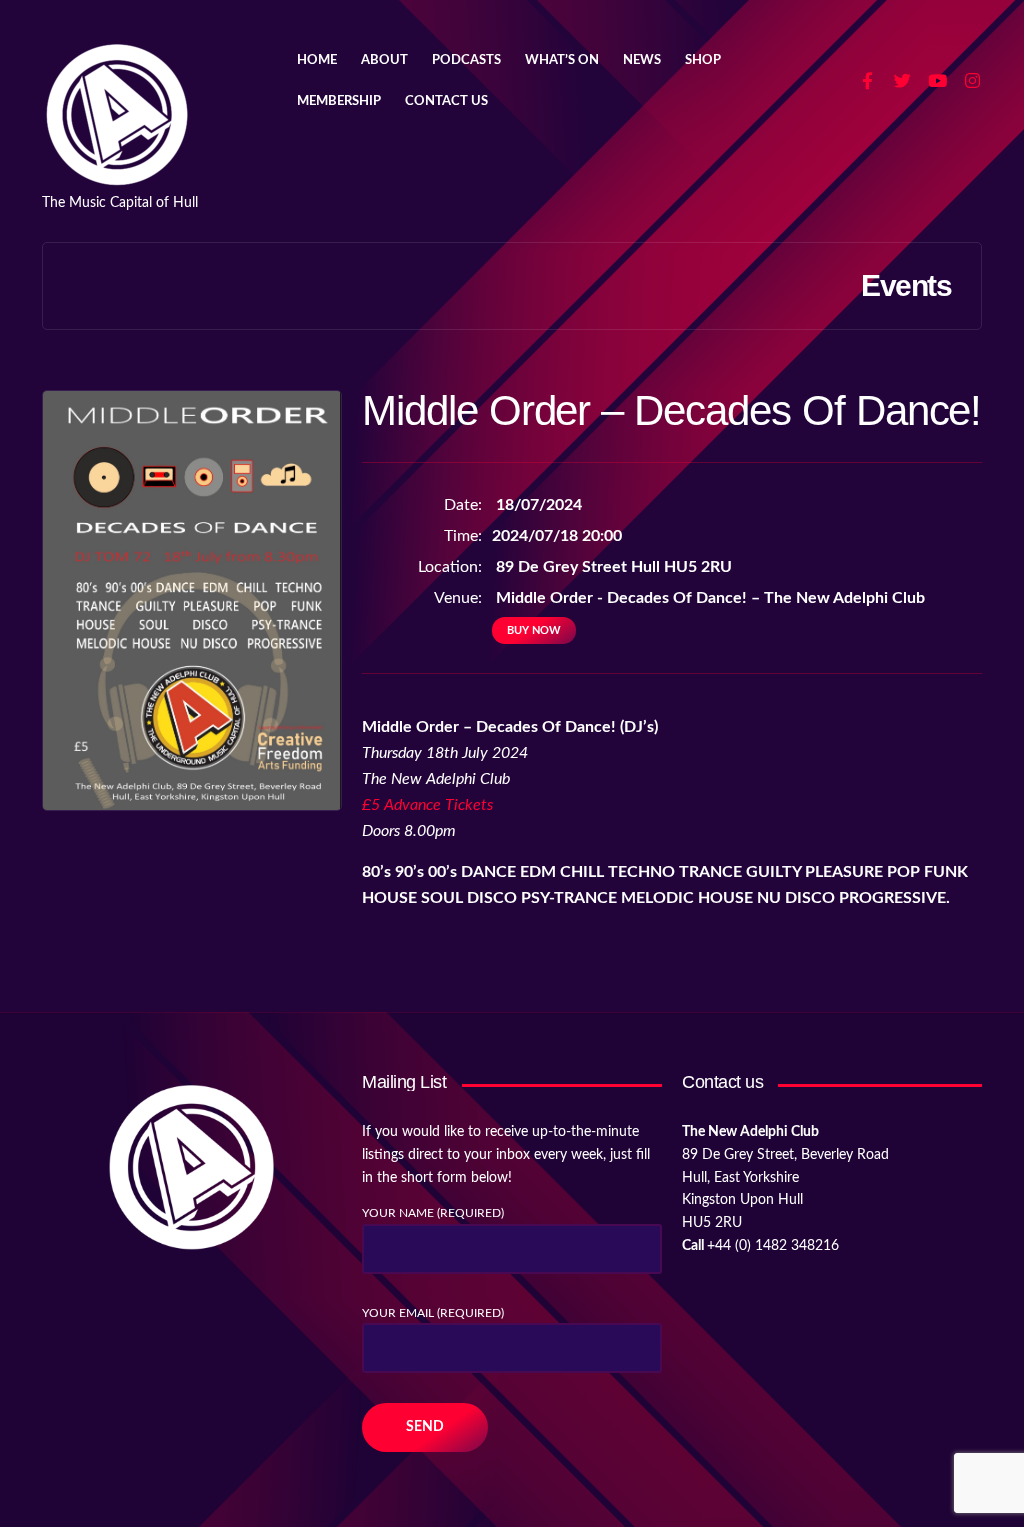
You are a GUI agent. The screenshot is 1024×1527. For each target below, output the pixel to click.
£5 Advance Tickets (427, 805)
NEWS (642, 60)
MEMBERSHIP (339, 101)
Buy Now (534, 630)
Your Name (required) (433, 1213)
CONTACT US (446, 101)
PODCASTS (466, 60)
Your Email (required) (433, 1313)
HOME (317, 60)
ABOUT (384, 60)
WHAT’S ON (562, 60)
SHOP (703, 60)
